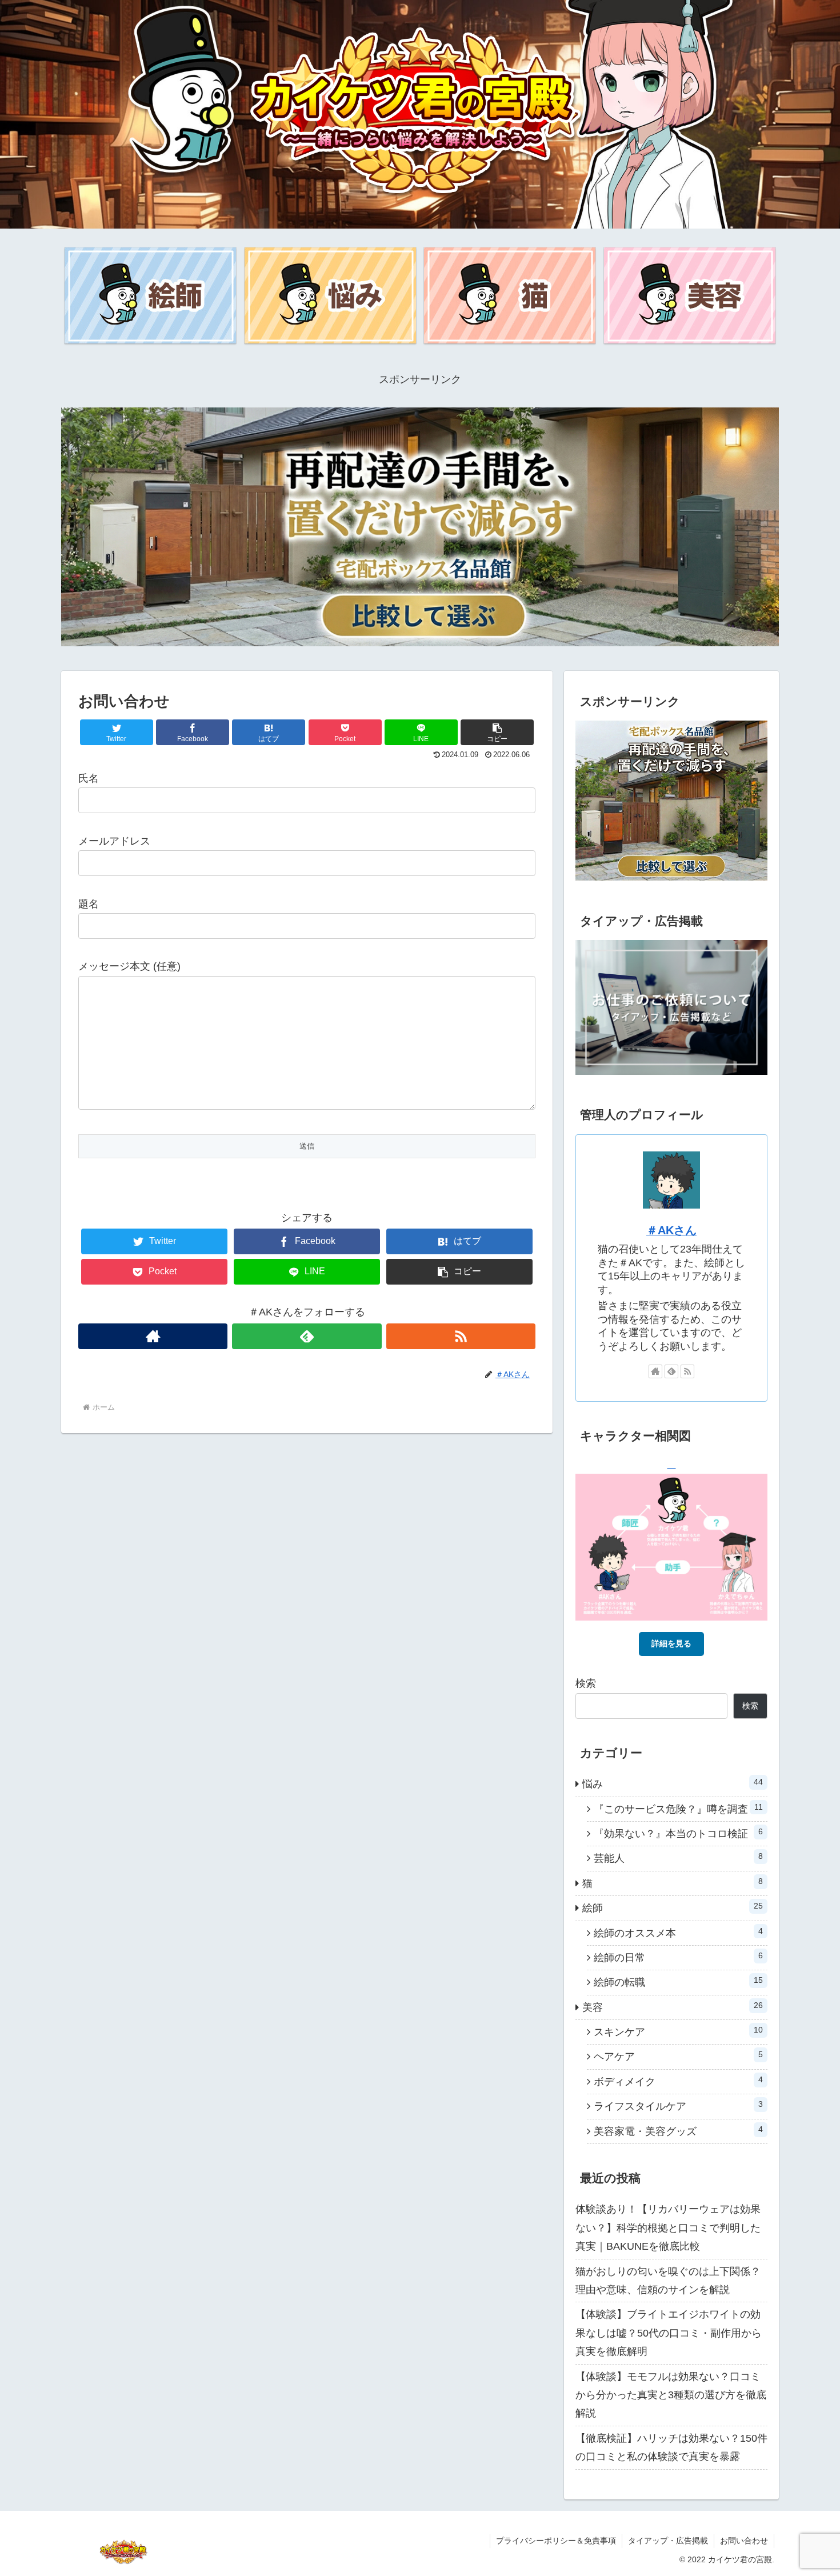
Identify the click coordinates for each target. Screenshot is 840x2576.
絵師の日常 (678, 1957)
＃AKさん (671, 1230)
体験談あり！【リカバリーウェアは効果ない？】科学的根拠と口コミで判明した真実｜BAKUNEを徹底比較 (668, 2228)
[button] (497, 732)
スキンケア (678, 2031)
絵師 (673, 1907)
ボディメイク (678, 2081)
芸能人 (678, 1858)
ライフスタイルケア (678, 2106)
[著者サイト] (153, 1336)
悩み (673, 1783)
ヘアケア (678, 2056)
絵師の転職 (678, 1982)
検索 (586, 1683)
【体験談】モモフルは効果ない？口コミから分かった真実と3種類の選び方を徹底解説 (671, 2395)
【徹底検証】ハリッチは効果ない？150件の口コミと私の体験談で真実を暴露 (671, 2447)
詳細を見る (671, 1643)
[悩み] (330, 295)
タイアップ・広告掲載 (668, 2541)
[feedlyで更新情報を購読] (307, 1336)
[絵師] (150, 295)
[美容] (690, 295)
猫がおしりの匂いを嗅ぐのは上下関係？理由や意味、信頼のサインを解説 (668, 2281)
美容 (673, 2007)
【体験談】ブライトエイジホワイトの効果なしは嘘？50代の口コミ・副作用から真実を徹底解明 (669, 2333)
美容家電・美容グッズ (678, 2131)
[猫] (510, 295)
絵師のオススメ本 (678, 1933)
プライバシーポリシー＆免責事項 (556, 2541)
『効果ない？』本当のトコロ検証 (678, 1833)
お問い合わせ (744, 2541)
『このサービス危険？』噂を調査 (678, 1809)
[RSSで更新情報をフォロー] (461, 1336)
